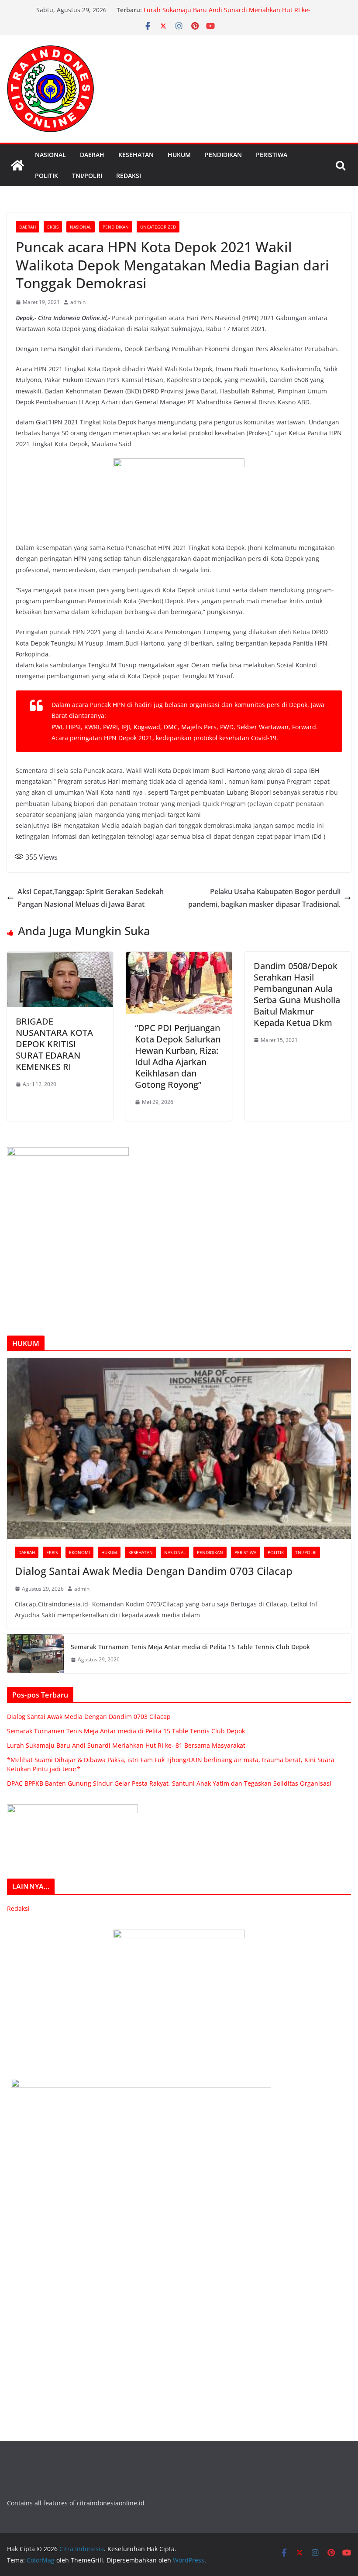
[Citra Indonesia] (17, 165)
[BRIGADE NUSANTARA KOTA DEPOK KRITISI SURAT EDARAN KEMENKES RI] (60, 958)
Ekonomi (79, 1552)
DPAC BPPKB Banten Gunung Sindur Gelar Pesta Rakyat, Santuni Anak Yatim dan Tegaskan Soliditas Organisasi (169, 1783)
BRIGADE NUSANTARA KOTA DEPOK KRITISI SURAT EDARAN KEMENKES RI (54, 1044)
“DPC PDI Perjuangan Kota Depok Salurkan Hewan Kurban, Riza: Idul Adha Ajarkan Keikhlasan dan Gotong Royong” (178, 1056)
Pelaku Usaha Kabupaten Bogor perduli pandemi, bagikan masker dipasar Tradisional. (264, 898)
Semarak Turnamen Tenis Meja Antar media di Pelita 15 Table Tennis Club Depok (190, 1647)
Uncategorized (158, 227)
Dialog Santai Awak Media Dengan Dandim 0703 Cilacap (154, 1571)
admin (78, 302)
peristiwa (272, 155)
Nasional (50, 155)
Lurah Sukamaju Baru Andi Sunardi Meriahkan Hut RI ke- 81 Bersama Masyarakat (126, 1745)
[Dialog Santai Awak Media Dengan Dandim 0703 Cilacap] (179, 1448)
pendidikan (223, 155)
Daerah (92, 155)
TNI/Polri (87, 176)
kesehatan (136, 155)
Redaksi (129, 176)
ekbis (53, 227)
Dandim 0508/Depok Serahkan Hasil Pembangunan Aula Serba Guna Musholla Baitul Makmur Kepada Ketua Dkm (297, 994)
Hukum (179, 155)
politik (46, 176)
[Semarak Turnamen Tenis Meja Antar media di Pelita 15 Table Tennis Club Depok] (35, 1654)
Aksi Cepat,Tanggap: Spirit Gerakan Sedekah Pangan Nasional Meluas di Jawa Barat (91, 898)
